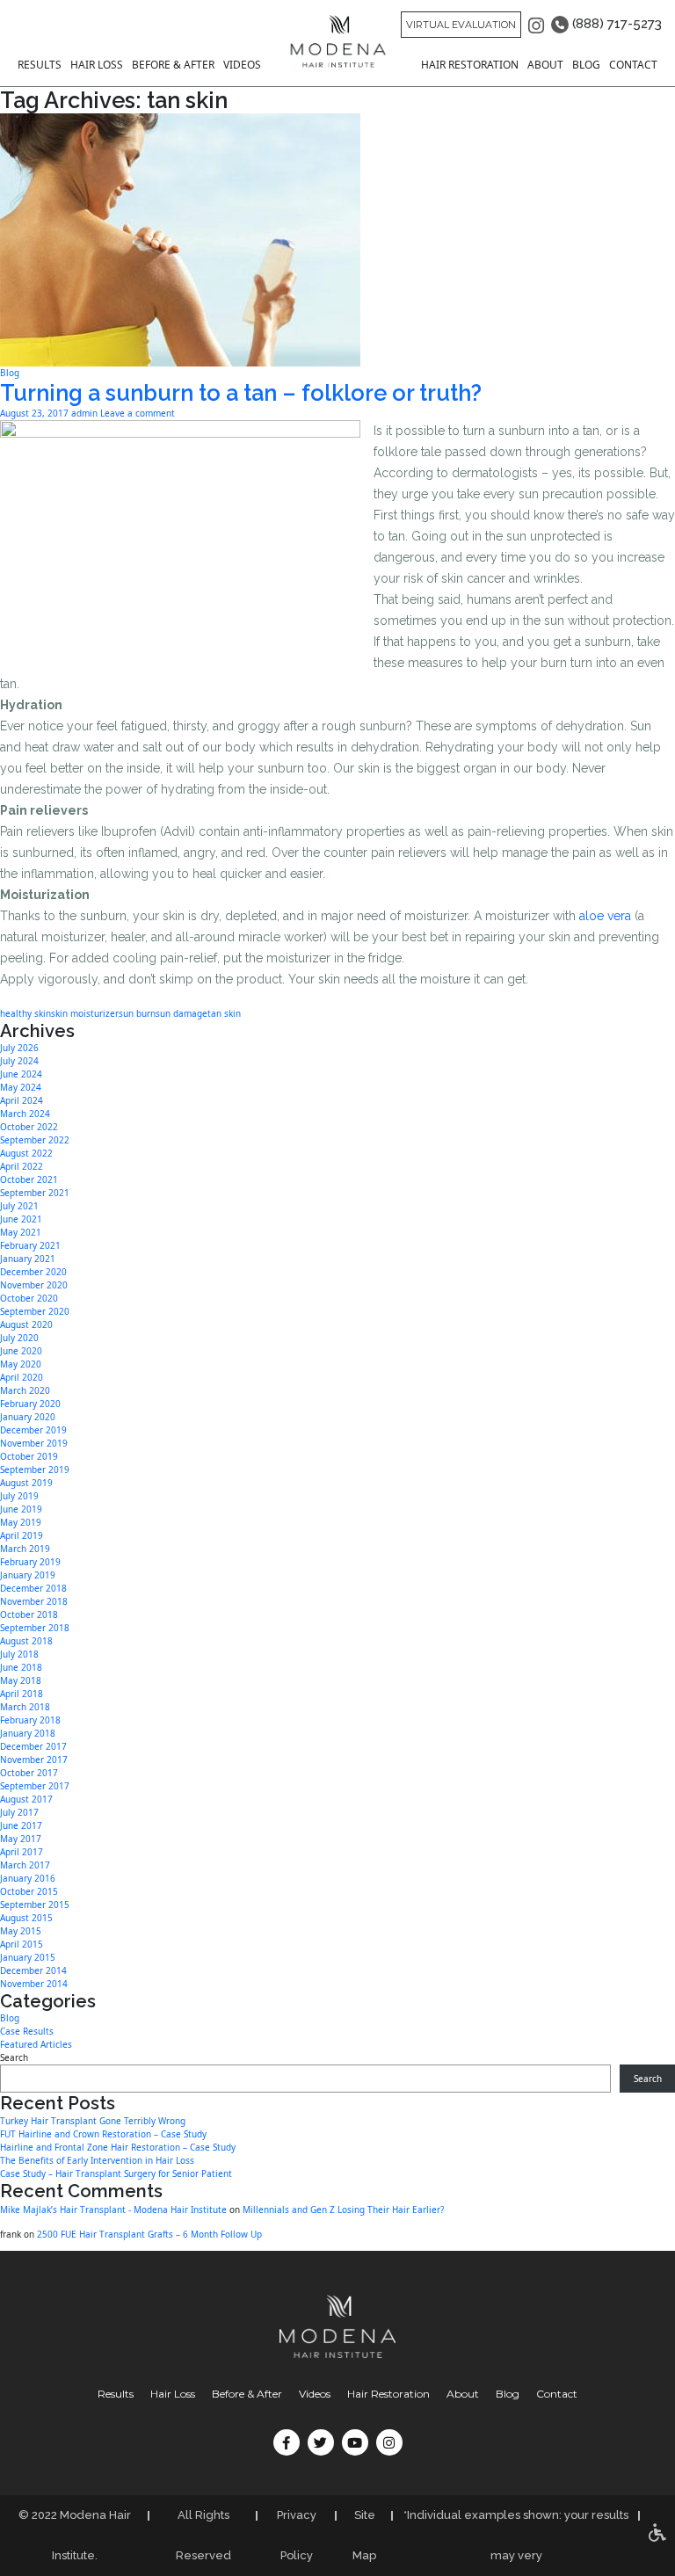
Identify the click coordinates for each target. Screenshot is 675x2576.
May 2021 (21, 1232)
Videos (242, 65)
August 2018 (26, 1641)
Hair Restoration (470, 65)
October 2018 (29, 1615)
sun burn (137, 1013)
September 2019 (35, 1469)
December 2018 (33, 1588)
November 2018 (34, 1601)
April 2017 (22, 1852)
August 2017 (26, 1799)
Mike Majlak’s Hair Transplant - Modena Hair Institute (113, 2210)
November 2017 (34, 1760)
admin (84, 413)
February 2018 (30, 1720)
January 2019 (28, 1575)
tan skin (224, 1013)
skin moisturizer (85, 1013)
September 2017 (35, 1786)
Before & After (173, 65)
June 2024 (21, 1074)
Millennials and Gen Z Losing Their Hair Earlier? (343, 2210)
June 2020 (21, 1351)
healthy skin (25, 1013)
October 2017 (29, 1773)
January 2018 (28, 1733)
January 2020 (28, 1417)
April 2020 (22, 1377)
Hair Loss (97, 65)
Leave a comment (138, 413)
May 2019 (21, 1522)
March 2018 (25, 1707)
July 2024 (19, 1061)
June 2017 (21, 1825)
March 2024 (25, 1114)
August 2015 (26, 1918)
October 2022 (29, 1127)
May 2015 (21, 1931)
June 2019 (21, 1509)
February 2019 (30, 1562)
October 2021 (29, 1179)
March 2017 (25, 1865)
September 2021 (35, 1193)
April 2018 (22, 1694)
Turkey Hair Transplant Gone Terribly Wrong (93, 2121)
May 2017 (21, 1839)
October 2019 (29, 1456)
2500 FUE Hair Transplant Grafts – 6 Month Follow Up (149, 2234)
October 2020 (29, 1298)
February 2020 (30, 1404)
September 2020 (35, 1311)
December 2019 (33, 1430)
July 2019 (19, 1496)
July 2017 (19, 1812)
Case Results (27, 2031)
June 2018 (21, 1667)
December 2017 (33, 1746)
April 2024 (22, 1100)
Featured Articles (36, 2044)
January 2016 (28, 1878)
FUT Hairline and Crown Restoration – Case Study (103, 2134)
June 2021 (21, 1219)
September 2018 (35, 1628)
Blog (586, 65)
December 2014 (33, 1970)
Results (40, 65)
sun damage (181, 1013)
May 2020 (21, 1364)
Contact (633, 65)
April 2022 (22, 1166)
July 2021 (19, 1206)
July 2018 (19, 1654)
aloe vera (605, 916)
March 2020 (25, 1390)
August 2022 (26, 1153)
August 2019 (26, 1483)
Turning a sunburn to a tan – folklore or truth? (241, 393)
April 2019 (22, 1535)
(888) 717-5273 (615, 24)
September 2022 (35, 1140)
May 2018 (21, 1680)
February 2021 (30, 1245)
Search (14, 2057)
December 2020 (33, 1272)
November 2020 (34, 1285)
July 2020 (19, 1338)
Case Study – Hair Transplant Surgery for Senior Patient (116, 2173)
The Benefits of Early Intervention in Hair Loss (97, 2160)
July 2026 (19, 1048)
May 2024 (21, 1087)
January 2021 (28, 1259)
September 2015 (35, 1905)
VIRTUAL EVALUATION (461, 25)
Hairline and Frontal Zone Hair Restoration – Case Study (118, 2147)
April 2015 (22, 1944)
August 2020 (26, 1324)
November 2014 (34, 1984)
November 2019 (34, 1443)
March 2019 (25, 1549)
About (545, 65)
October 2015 (29, 1891)
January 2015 (28, 1957)
